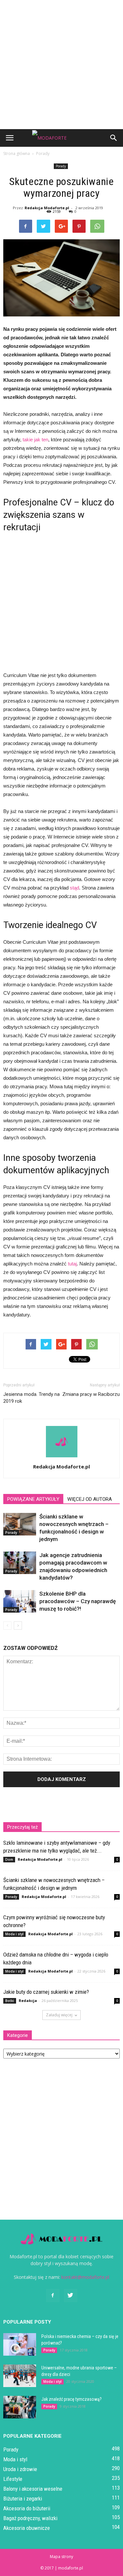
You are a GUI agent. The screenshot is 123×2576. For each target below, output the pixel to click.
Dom (9, 1859)
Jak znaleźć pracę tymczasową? (72, 2399)
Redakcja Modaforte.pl (47, 208)
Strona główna (17, 153)
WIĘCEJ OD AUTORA (90, 1499)
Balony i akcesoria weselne (33, 2489)
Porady (61, 166)
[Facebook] (53, 2296)
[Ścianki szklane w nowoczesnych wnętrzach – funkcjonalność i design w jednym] (20, 1524)
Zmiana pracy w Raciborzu (91, 1394)
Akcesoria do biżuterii (27, 2508)
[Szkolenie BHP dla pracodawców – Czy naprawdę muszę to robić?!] (20, 1601)
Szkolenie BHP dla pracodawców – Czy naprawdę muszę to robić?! (78, 1601)
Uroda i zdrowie (20, 2469)
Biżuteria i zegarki (23, 2499)
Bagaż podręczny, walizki (30, 2518)
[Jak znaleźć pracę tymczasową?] (20, 2407)
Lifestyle (13, 2479)
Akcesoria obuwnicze (27, 2528)
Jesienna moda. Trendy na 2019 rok (31, 1398)
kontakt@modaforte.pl (85, 2277)
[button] (114, 138)
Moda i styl (14, 1934)
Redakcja (28, 2000)
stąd (74, 888)
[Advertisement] (61, 65)
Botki (10, 2001)
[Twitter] (71, 2296)
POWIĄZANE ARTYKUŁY (33, 1499)
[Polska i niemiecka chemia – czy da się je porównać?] (20, 2344)
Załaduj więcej (59, 2015)
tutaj (72, 1264)
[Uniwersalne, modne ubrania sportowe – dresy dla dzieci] (20, 2376)
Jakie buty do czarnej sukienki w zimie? (46, 1992)
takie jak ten (35, 440)
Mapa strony (61, 2557)
